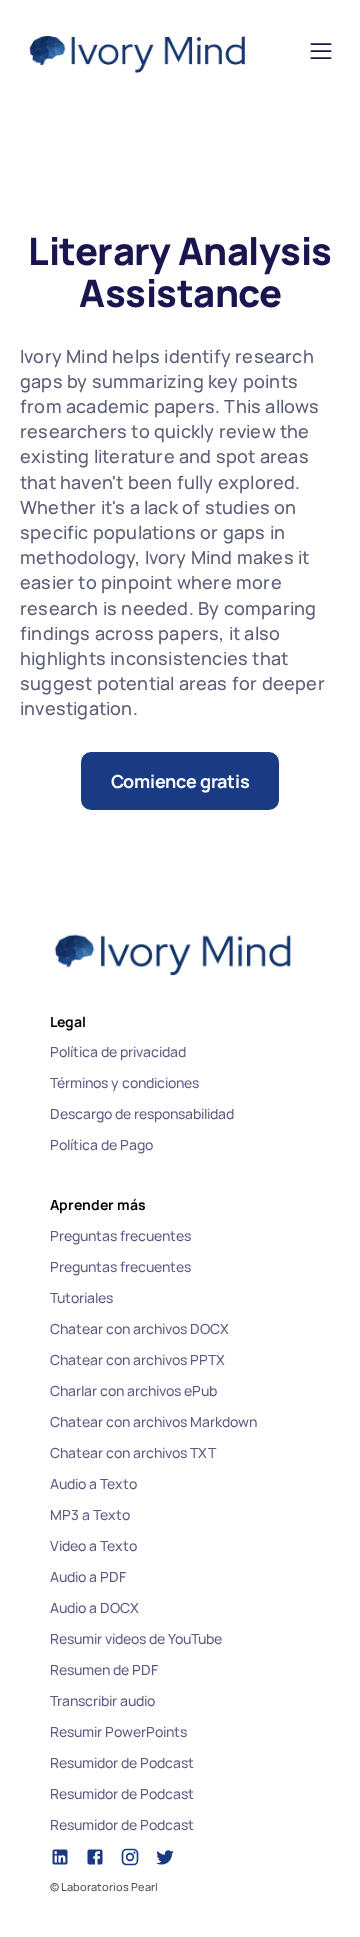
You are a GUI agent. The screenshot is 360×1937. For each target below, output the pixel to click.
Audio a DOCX (94, 1607)
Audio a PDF (88, 1576)
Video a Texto (93, 1545)
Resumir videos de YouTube (136, 1638)
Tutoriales (81, 1297)
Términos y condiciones (124, 1082)
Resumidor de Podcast (122, 1762)
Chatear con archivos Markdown (153, 1421)
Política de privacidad (118, 1051)
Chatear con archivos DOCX (139, 1328)
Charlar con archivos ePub (133, 1390)
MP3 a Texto (90, 1514)
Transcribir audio (102, 1700)
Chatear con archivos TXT (133, 1452)
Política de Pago (101, 1144)
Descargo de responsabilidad (142, 1113)
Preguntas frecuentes (120, 1235)
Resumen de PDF (104, 1669)
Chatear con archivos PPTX (137, 1359)
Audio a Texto (93, 1483)
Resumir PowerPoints (118, 1731)
